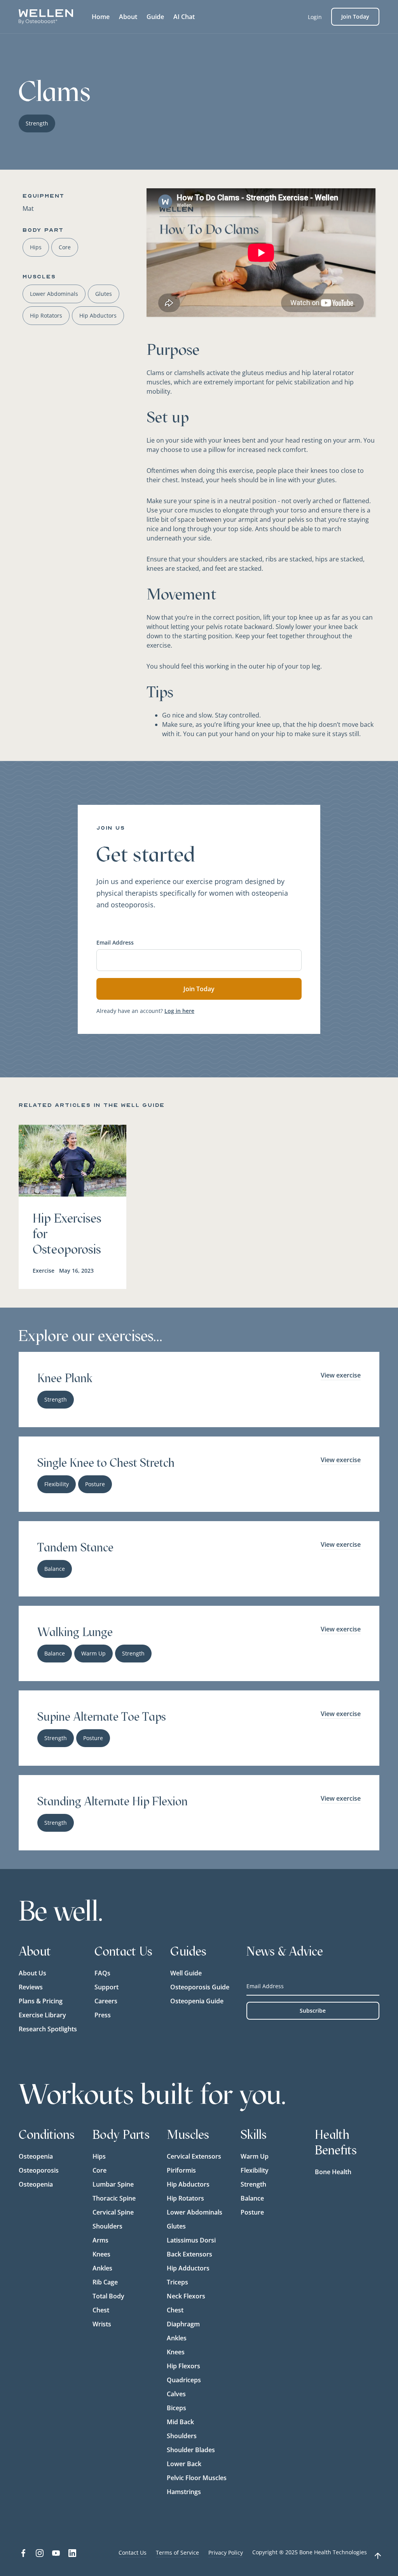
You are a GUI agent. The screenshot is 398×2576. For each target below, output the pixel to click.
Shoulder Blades (191, 2450)
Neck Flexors (186, 2296)
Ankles (102, 2268)
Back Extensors (189, 2254)
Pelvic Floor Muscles (197, 2478)
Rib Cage (105, 2282)
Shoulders (107, 2226)
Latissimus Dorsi (191, 2240)
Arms (100, 2240)
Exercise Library (42, 2015)
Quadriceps (184, 2380)
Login (315, 17)
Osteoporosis (39, 2170)
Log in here (179, 1011)
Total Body (108, 2296)
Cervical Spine (113, 2212)
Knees (101, 2254)
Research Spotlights (48, 2029)
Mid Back (180, 2422)
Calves (176, 2394)
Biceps (176, 2408)
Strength (253, 2184)
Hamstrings (184, 2492)
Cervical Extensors (194, 2156)
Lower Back (184, 2464)
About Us (32, 1973)
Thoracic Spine (114, 2198)
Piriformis (181, 2170)
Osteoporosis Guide (200, 1987)
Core (99, 2170)
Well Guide (186, 1973)
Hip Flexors (183, 2366)
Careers (106, 2001)
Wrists (102, 2324)
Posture (252, 2212)
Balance (252, 2198)
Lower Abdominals (195, 2212)
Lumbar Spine (113, 2184)
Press (103, 2015)
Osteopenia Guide (197, 2001)
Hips (99, 2156)
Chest (101, 2310)
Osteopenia (36, 2156)
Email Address (115, 942)
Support (106, 1987)
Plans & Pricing (41, 2001)
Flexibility (255, 2170)
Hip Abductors (188, 2184)
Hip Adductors (188, 2268)
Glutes (176, 2226)
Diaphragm (183, 2324)
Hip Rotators (185, 2198)
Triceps (177, 2282)
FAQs (102, 1973)
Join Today (355, 17)
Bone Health (333, 2172)
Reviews (31, 1987)
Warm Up (255, 2156)
